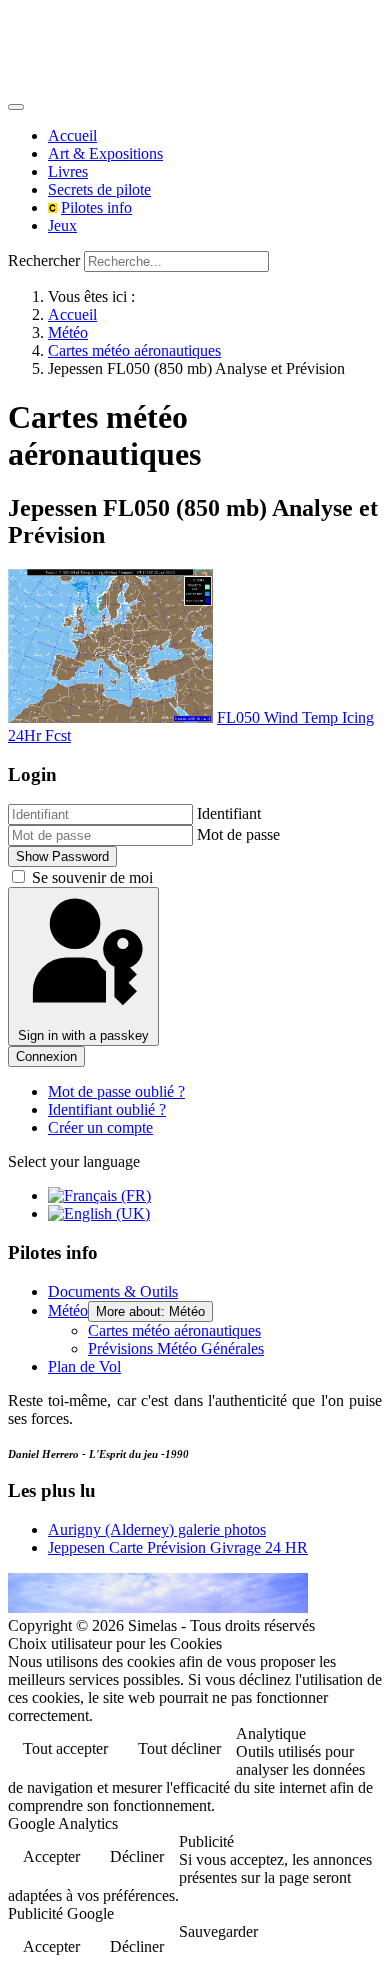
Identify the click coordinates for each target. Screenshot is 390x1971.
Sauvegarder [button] (218, 1931)
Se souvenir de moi (92, 877)
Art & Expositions (105, 153)
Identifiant (229, 813)
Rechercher (44, 260)
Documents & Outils (113, 1291)
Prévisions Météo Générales (176, 1348)
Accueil (72, 135)
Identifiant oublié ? (107, 1109)
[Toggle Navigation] (16, 107)
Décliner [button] (137, 1856)
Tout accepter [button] (65, 1748)
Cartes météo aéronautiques (174, 1330)
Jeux (62, 225)
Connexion (46, 1056)
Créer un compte (100, 1127)
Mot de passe (238, 834)
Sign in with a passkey (83, 1035)
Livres (68, 171)
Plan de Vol (84, 1366)
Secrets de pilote (99, 189)
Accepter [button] (51, 1856)
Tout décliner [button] (179, 1748)
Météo (68, 1310)
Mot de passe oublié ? (116, 1091)
